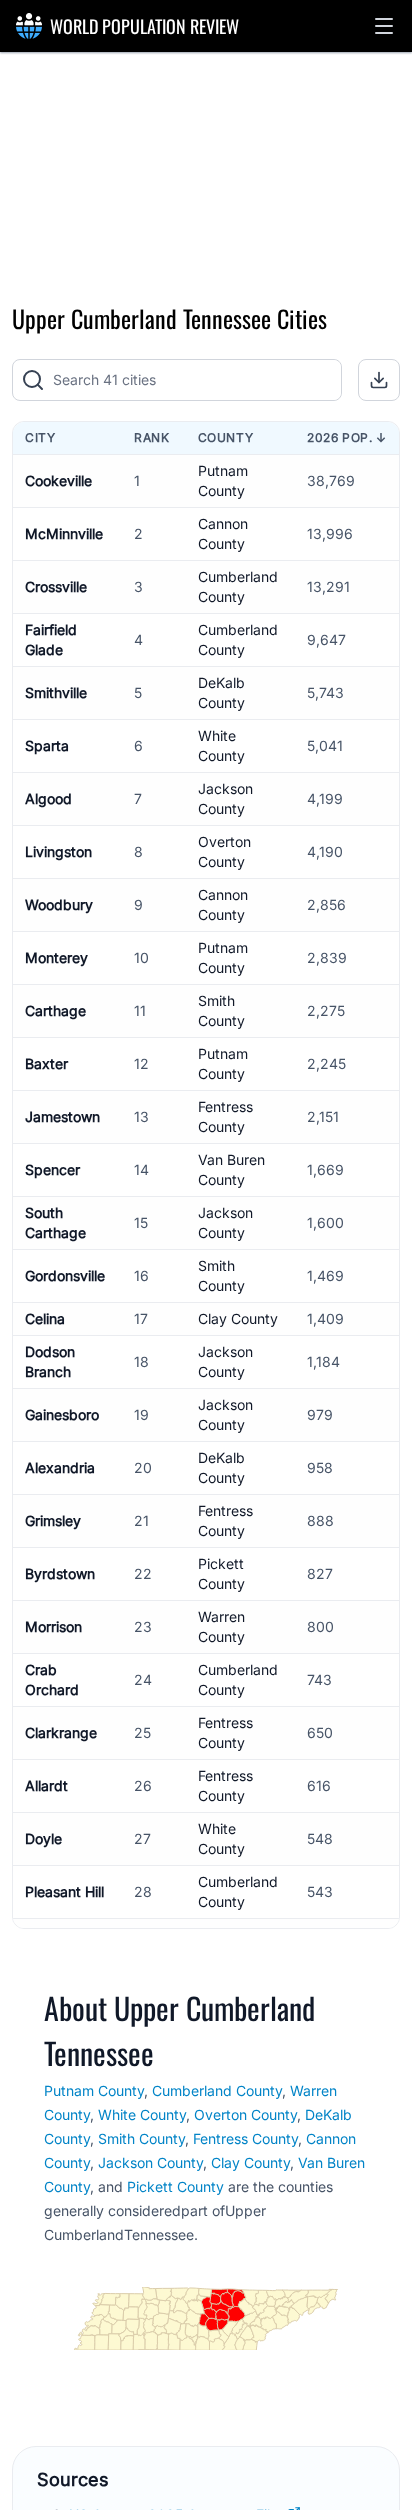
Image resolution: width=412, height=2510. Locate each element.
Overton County (245, 2114)
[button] (384, 26)
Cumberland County (217, 2090)
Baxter (46, 1063)
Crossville (56, 586)
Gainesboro (62, 1414)
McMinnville (64, 533)
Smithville (56, 692)
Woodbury (59, 904)
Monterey (56, 957)
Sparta (47, 745)
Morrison (53, 1626)
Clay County (238, 1318)
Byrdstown (60, 1573)
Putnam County (94, 2090)
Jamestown (62, 1116)
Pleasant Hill (64, 1891)
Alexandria (60, 1467)
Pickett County (175, 2186)
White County (142, 2114)
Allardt (46, 1785)
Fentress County (245, 2138)
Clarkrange (61, 1732)
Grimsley (53, 1520)
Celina (45, 1318)
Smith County (141, 2138)
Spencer (52, 1169)
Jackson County (150, 2162)
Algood (48, 798)
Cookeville (58, 480)
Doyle (43, 1838)
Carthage (55, 1010)
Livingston (58, 851)
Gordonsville (65, 1275)
